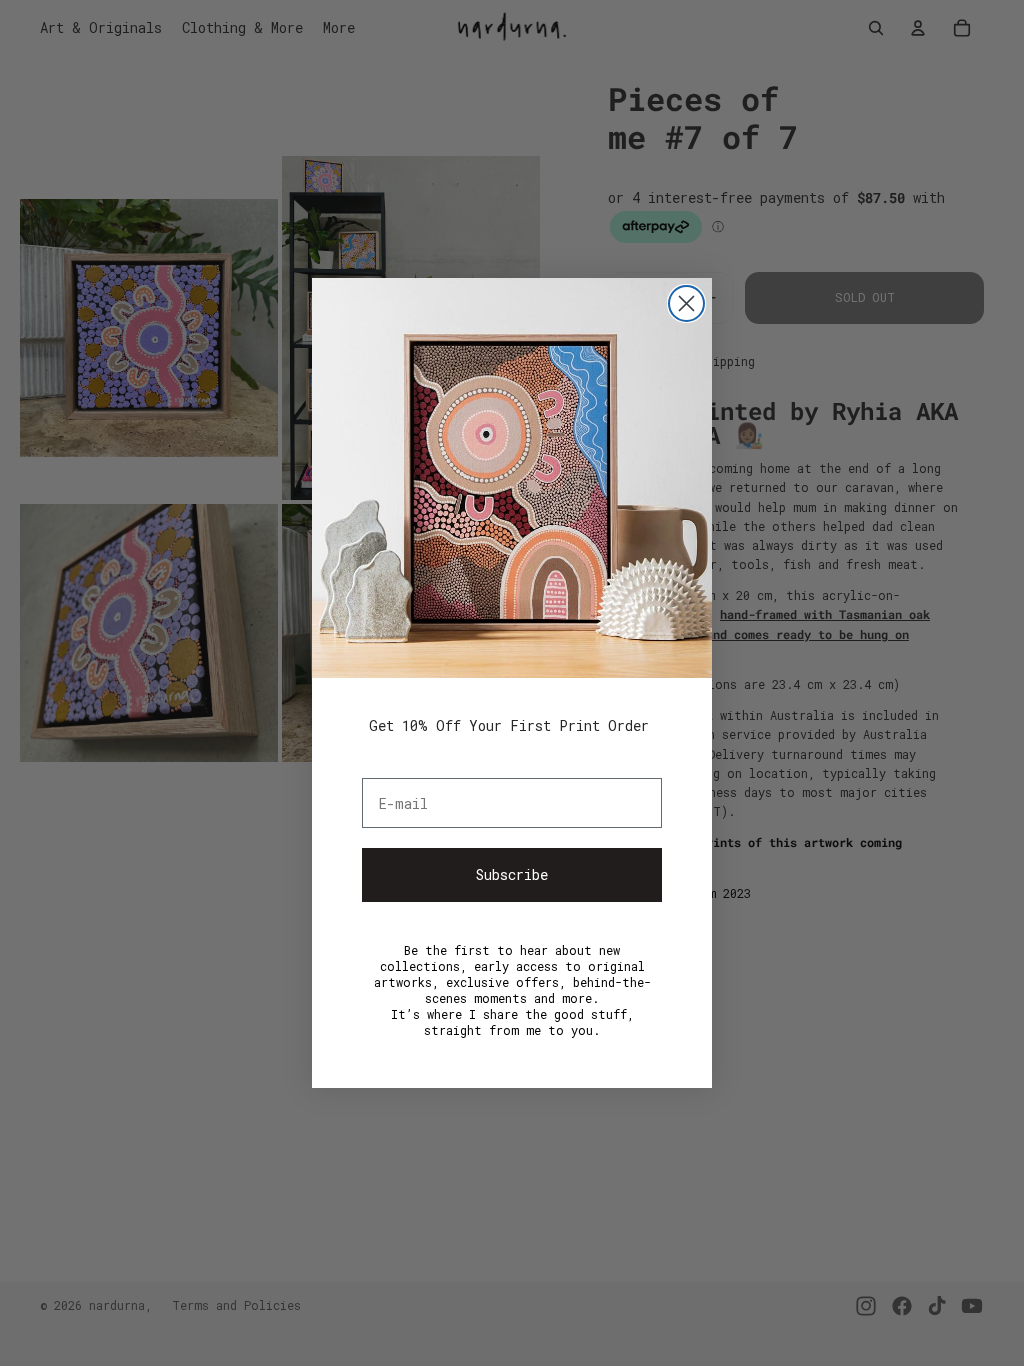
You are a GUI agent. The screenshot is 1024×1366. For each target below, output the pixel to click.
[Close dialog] (686, 303)
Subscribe (512, 874)
